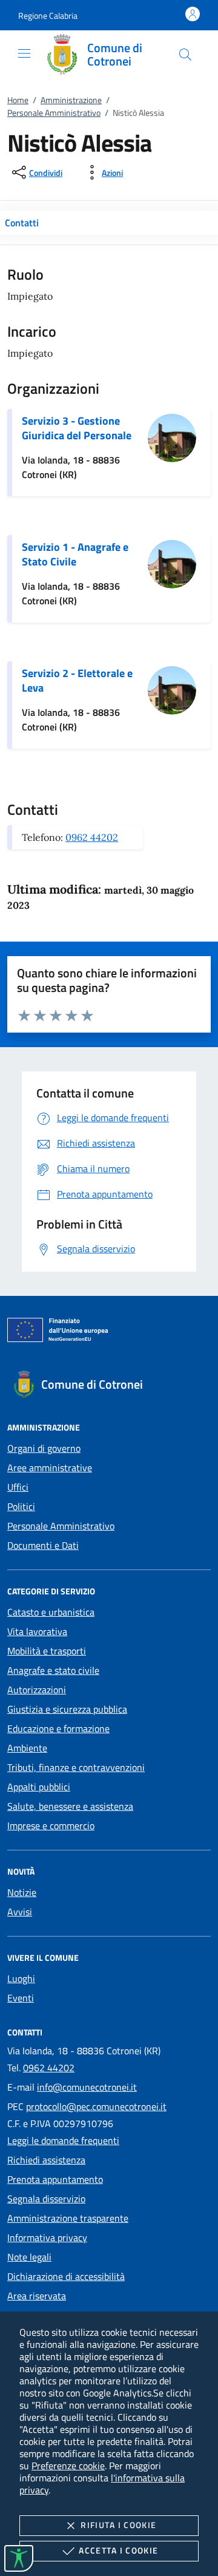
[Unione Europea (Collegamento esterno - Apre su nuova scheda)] (109, 1332)
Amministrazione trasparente (68, 2218)
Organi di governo (44, 1448)
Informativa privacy (47, 2237)
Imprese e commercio (51, 1826)
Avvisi (20, 1912)
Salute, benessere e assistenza (70, 1806)
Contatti (22, 223)
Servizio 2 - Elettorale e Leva (77, 680)
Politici (21, 1506)
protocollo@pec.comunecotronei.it (96, 2106)
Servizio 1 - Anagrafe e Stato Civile (75, 554)
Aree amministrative (50, 1468)
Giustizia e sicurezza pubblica (67, 1709)
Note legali (29, 2257)
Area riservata (37, 2296)
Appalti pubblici (39, 1787)
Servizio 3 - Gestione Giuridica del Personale (77, 428)
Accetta (118, 2550)
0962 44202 (92, 837)
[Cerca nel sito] (185, 55)
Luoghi (21, 1978)
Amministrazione (71, 100)
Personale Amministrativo (54, 113)
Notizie (22, 1892)
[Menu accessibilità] (19, 2558)
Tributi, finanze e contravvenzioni (76, 1767)
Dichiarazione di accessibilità (66, 2276)
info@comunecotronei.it (87, 2087)
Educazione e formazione (58, 1728)
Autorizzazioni (37, 1690)
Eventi (21, 1998)
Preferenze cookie (68, 2466)
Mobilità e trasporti (47, 1651)
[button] (48, 15)
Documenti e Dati (43, 1545)
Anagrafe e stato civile (53, 1670)
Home (18, 100)
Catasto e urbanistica (51, 1612)
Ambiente (27, 1748)
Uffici (18, 1487)
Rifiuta (118, 2525)
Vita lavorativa (37, 1631)
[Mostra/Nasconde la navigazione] (24, 53)
